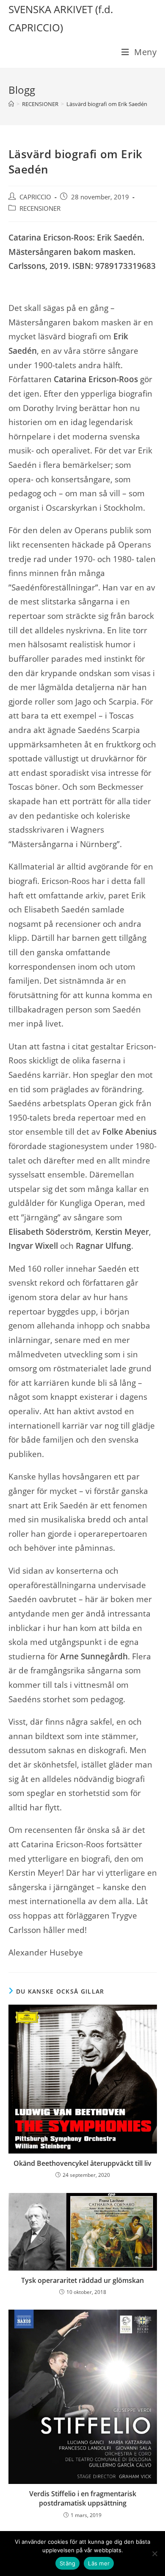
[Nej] (154, 2554)
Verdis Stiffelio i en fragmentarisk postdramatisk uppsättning (83, 2498)
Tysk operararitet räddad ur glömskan (82, 2280)
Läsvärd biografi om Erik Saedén (107, 104)
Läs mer (99, 2563)
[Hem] (11, 104)
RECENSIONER (40, 208)
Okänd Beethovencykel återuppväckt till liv (82, 2163)
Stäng (67, 2563)
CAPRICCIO (35, 197)
